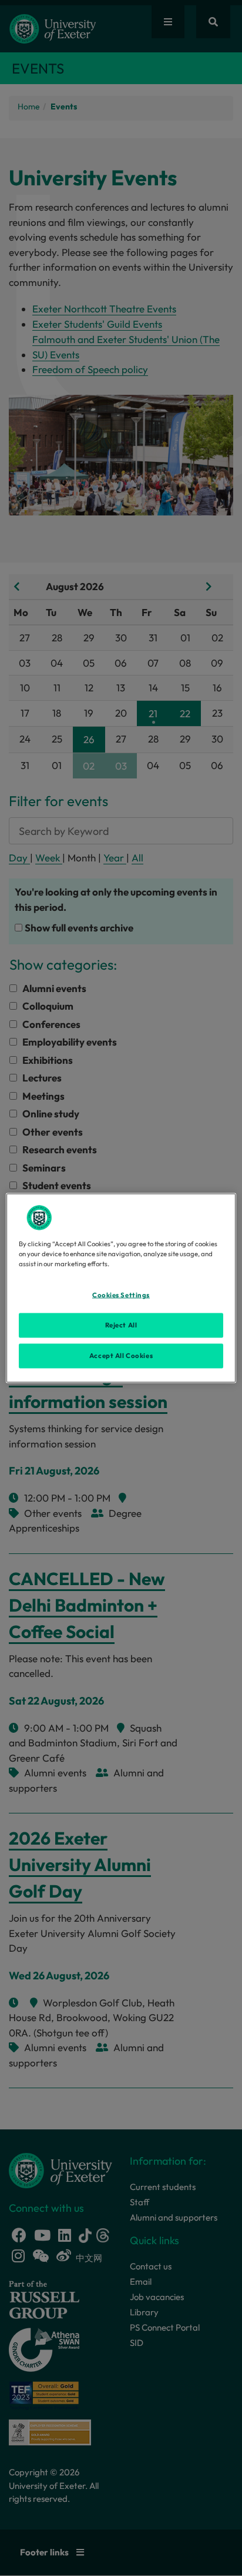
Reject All (121, 1325)
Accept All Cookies (121, 1356)
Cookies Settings (121, 1295)
